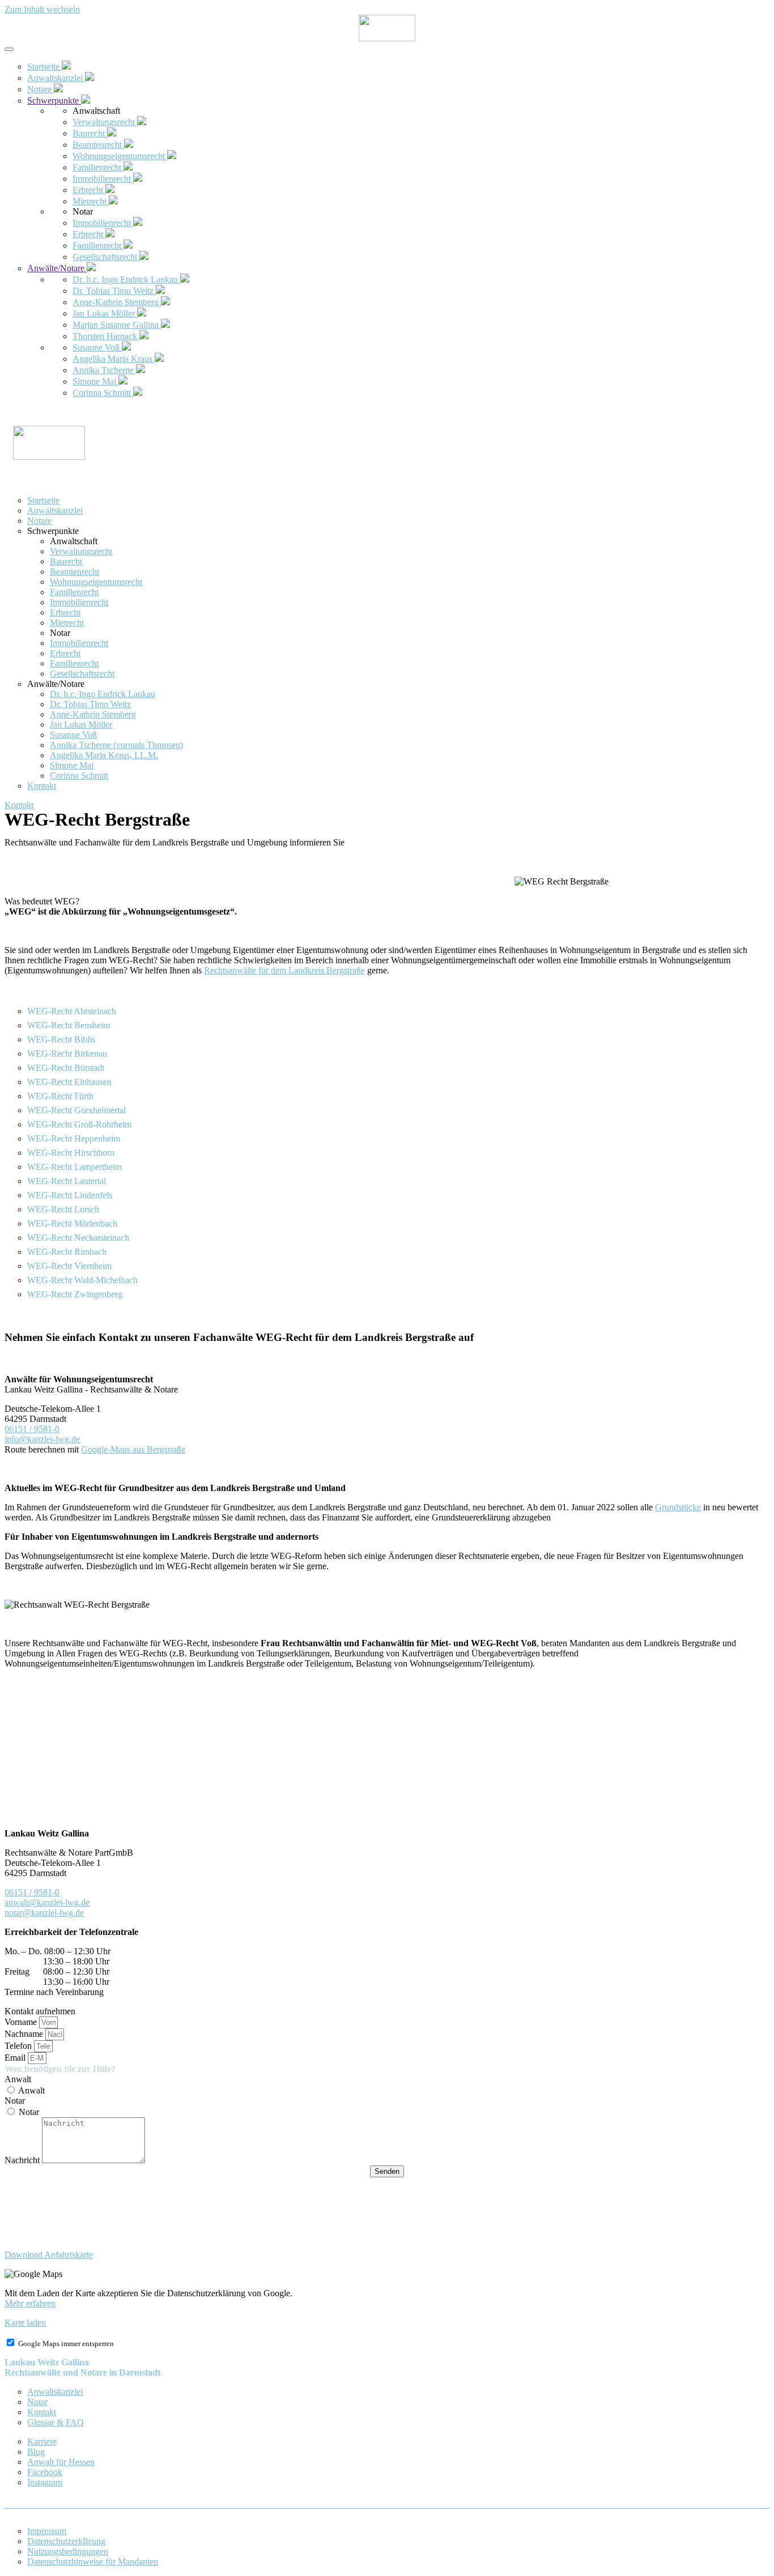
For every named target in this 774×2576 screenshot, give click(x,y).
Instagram (45, 2482)
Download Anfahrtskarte (49, 2255)
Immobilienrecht (79, 602)
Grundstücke (678, 1507)
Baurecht (66, 561)
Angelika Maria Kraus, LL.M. (104, 755)
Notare (39, 521)
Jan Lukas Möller (81, 725)
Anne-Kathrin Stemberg (93, 714)
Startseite (43, 500)
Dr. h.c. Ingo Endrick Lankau (103, 694)
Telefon (19, 2046)
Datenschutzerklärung (66, 2541)
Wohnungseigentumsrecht (96, 582)
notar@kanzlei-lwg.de (44, 1913)
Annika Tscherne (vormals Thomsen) (116, 745)
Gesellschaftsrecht (82, 674)
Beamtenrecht (75, 572)
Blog (36, 2452)
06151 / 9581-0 (32, 1429)
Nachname (25, 2034)
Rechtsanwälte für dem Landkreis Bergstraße (284, 970)
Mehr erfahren (30, 2303)
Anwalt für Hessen (61, 2462)
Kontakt (42, 786)
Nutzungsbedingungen (68, 2551)
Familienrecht (74, 592)
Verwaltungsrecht (81, 551)
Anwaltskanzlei (55, 510)
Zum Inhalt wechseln (42, 9)
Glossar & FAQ (56, 2422)
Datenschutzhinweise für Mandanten (93, 2562)
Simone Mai (72, 765)
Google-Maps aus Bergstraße (133, 1449)
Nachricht (23, 2160)
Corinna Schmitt (79, 776)
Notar (15, 2101)
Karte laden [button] (25, 2323)
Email (16, 2058)
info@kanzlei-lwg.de (42, 1439)
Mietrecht (67, 623)
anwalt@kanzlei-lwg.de (47, 1902)
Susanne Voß (73, 735)
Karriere (42, 2442)
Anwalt (18, 2079)
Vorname (22, 2022)
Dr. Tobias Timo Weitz (90, 704)
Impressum (47, 2531)
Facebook (45, 2472)
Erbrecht (65, 612)
